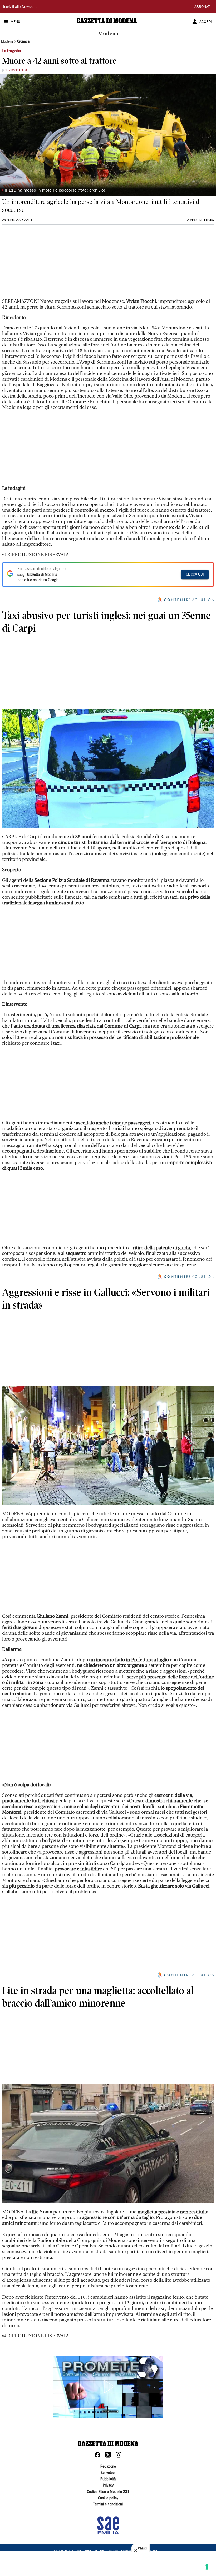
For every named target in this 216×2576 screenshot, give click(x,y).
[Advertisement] (42, 264)
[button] (108, 2387)
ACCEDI (206, 22)
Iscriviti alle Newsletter (21, 7)
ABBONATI (203, 7)
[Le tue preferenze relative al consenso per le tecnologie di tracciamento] (207, 2567)
